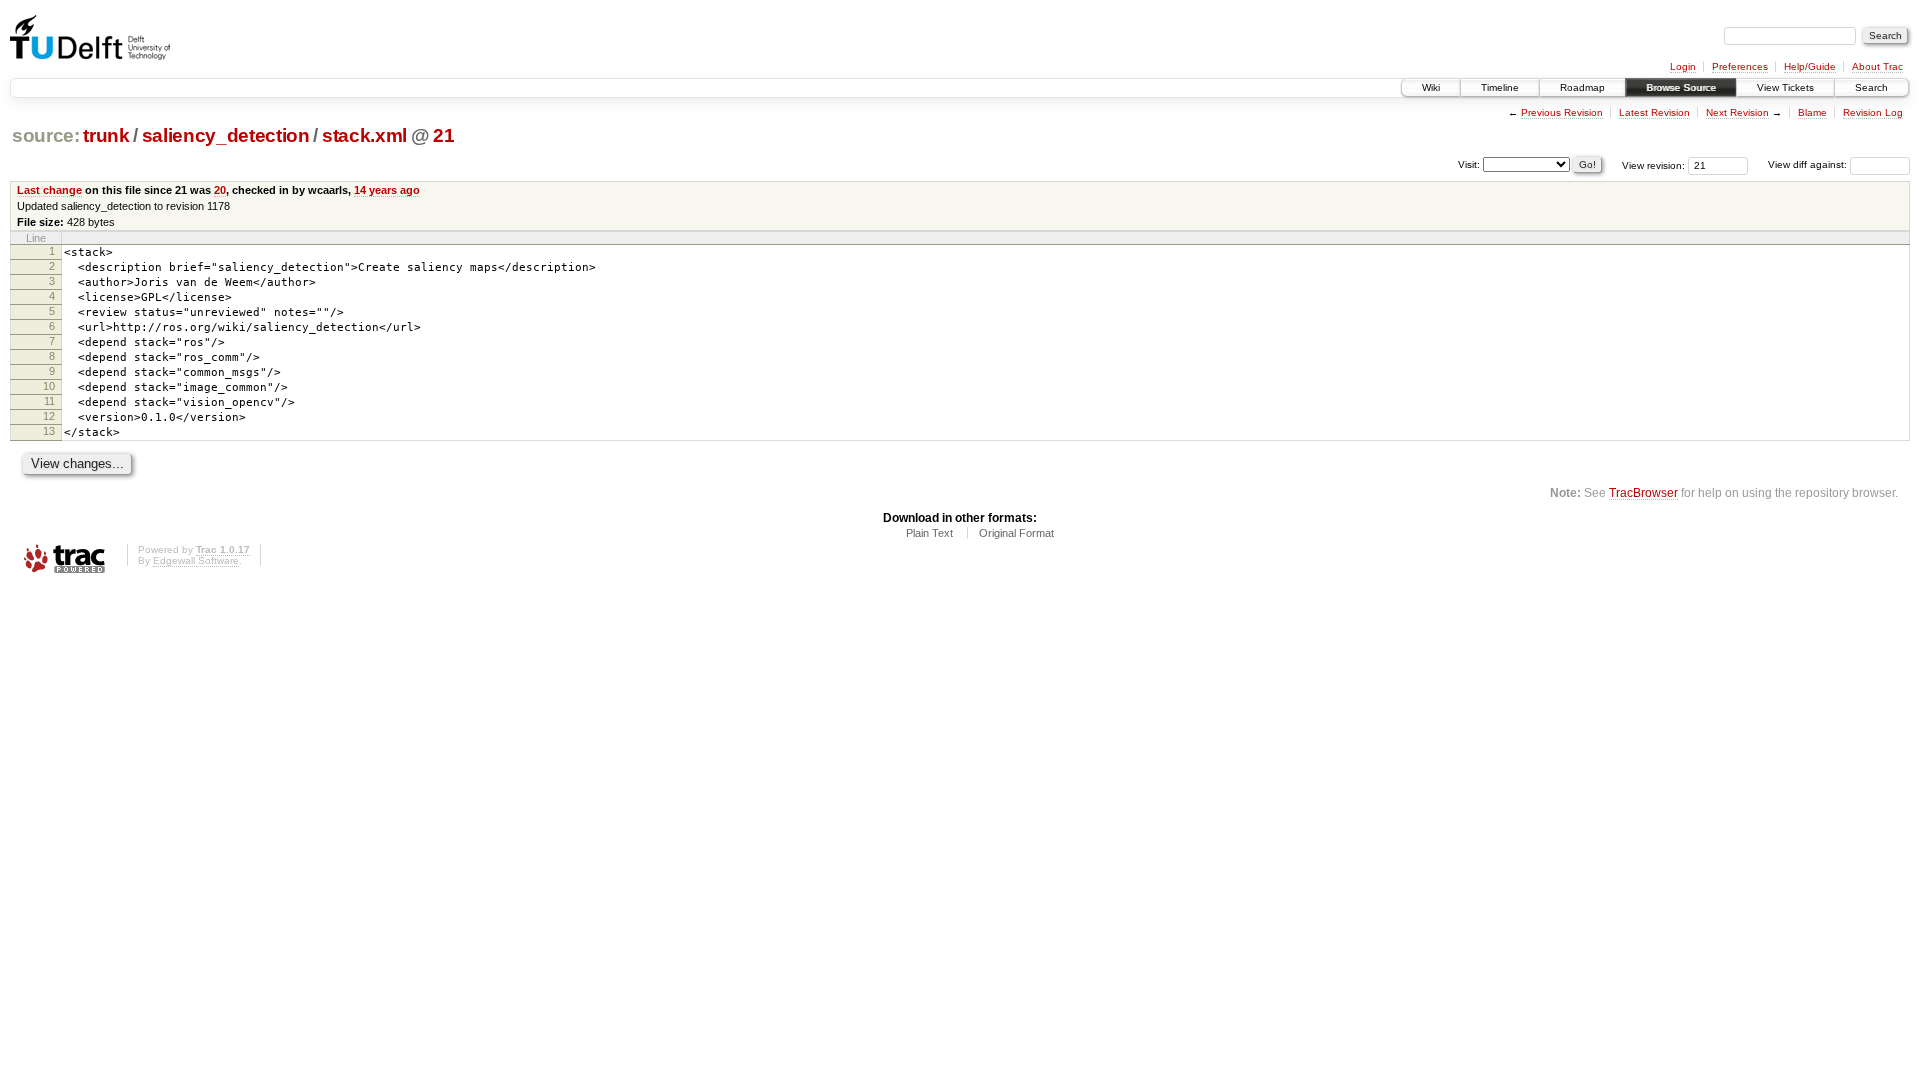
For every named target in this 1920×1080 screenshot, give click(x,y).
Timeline (1500, 87)
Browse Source (1681, 87)
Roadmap (1582, 87)
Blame (1812, 112)
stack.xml (364, 135)
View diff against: (1809, 164)
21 (443, 135)
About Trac (1877, 66)
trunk (106, 135)
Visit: (1469, 163)
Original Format (1016, 533)
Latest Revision (1654, 112)
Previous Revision (1562, 112)
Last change (49, 190)
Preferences (1740, 66)
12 (49, 416)
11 (49, 401)
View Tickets (1785, 87)
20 (220, 190)
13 (49, 431)
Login (1683, 66)
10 (49, 386)
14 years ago (387, 190)
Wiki (1431, 87)
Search (1871, 87)
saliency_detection (226, 135)
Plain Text (929, 533)
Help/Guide (1810, 66)
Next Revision (1737, 112)
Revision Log (1873, 112)
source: (46, 135)
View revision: (1653, 164)
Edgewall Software (196, 560)
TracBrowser (1643, 492)
